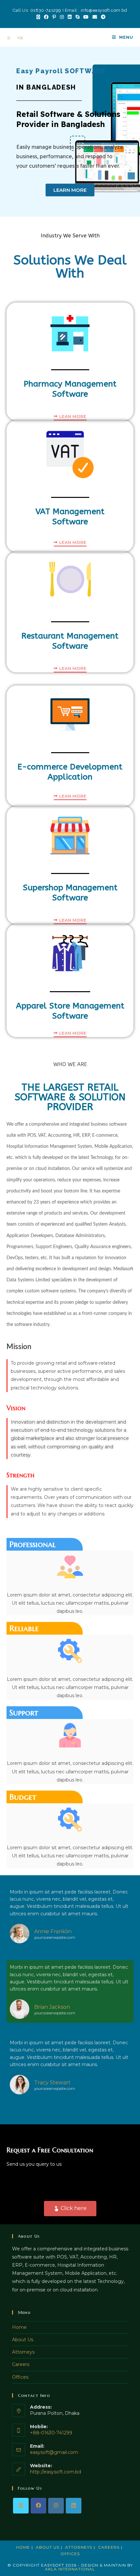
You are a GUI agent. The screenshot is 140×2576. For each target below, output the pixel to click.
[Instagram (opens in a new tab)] (62, 17)
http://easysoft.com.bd (56, 2472)
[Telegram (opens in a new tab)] (102, 17)
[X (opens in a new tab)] (38, 17)
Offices (20, 2377)
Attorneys (23, 2352)
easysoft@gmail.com (54, 2452)
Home (19, 2327)
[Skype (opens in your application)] (77, 17)
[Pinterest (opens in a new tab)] (54, 17)
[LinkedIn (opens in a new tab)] (70, 17)
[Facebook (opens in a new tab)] (46, 17)
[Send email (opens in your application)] (95, 17)
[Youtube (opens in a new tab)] (86, 17)
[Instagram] (56, 2506)
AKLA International (70, 2569)
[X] (21, 2506)
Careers (21, 2364)
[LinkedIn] (74, 2506)
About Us (23, 2340)
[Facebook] (38, 2506)
